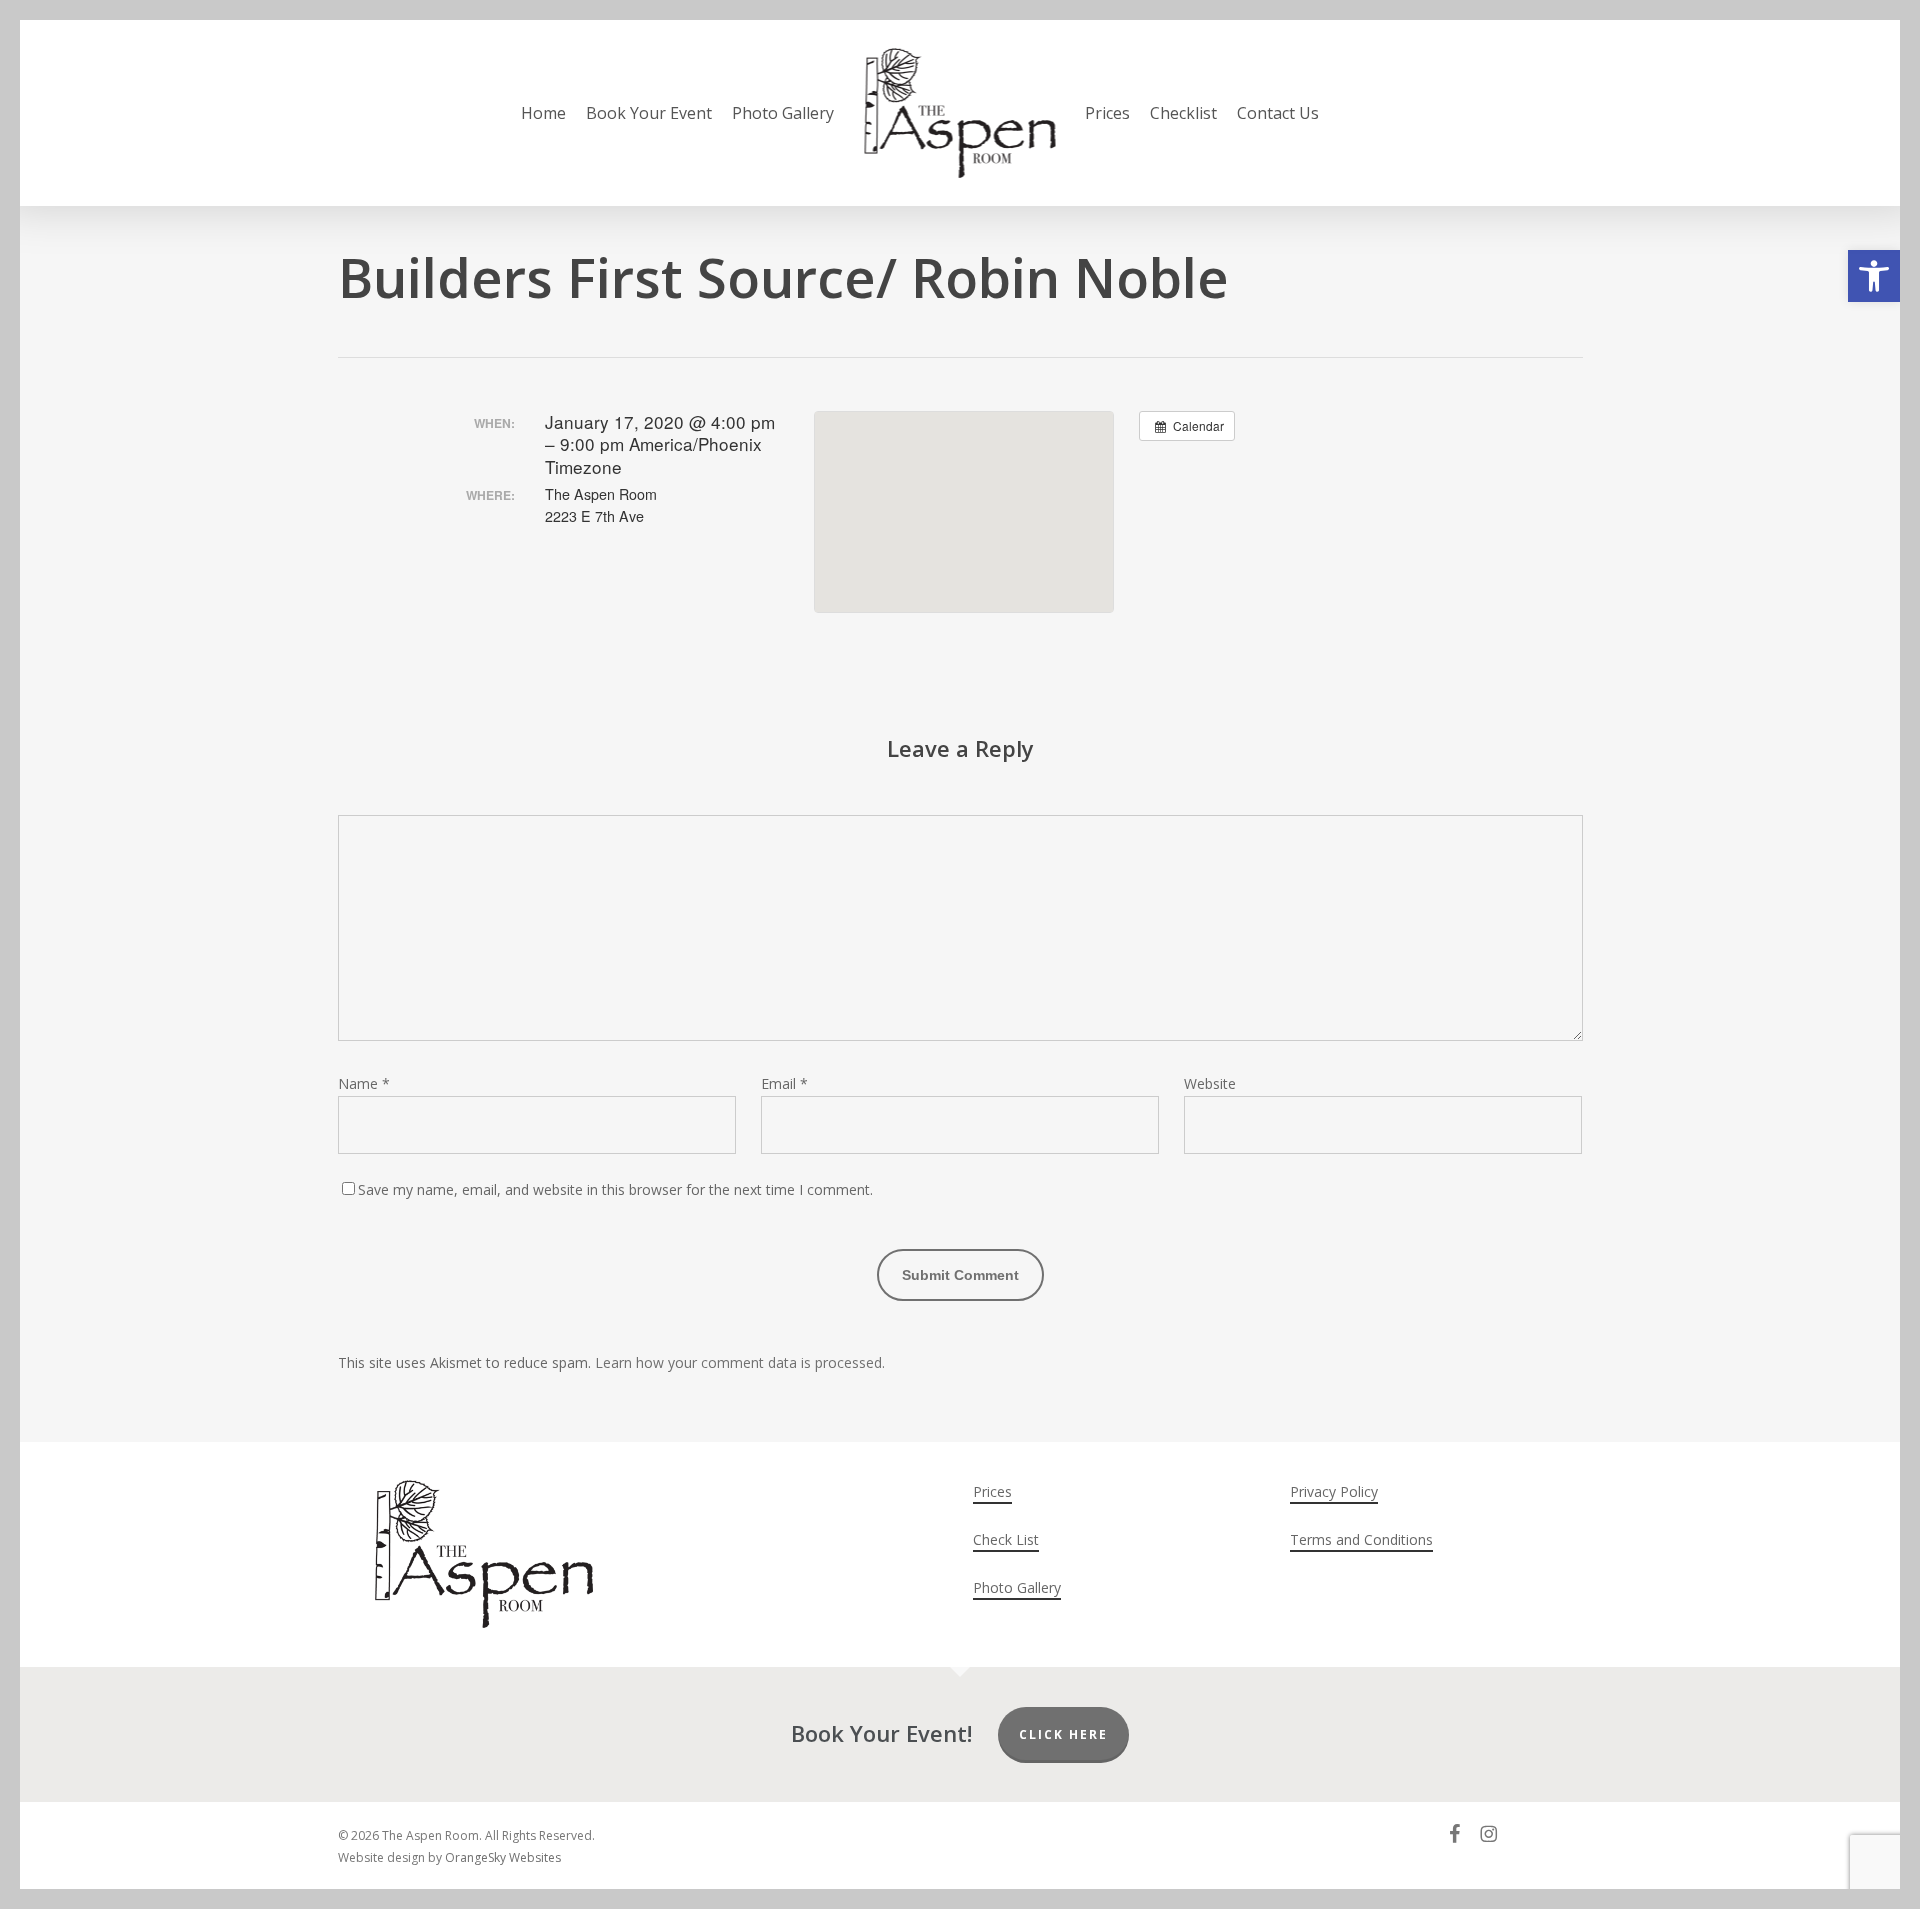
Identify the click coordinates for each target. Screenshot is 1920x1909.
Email (784, 1083)
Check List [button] (1006, 1539)
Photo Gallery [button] (1017, 1587)
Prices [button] (992, 1491)
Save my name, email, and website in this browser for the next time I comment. (615, 1189)
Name (364, 1083)
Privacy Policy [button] (1334, 1491)
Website (1210, 1083)
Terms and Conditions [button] (1361, 1539)
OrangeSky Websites (503, 1857)
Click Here (1063, 1734)
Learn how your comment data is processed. (740, 1362)
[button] (1874, 276)
